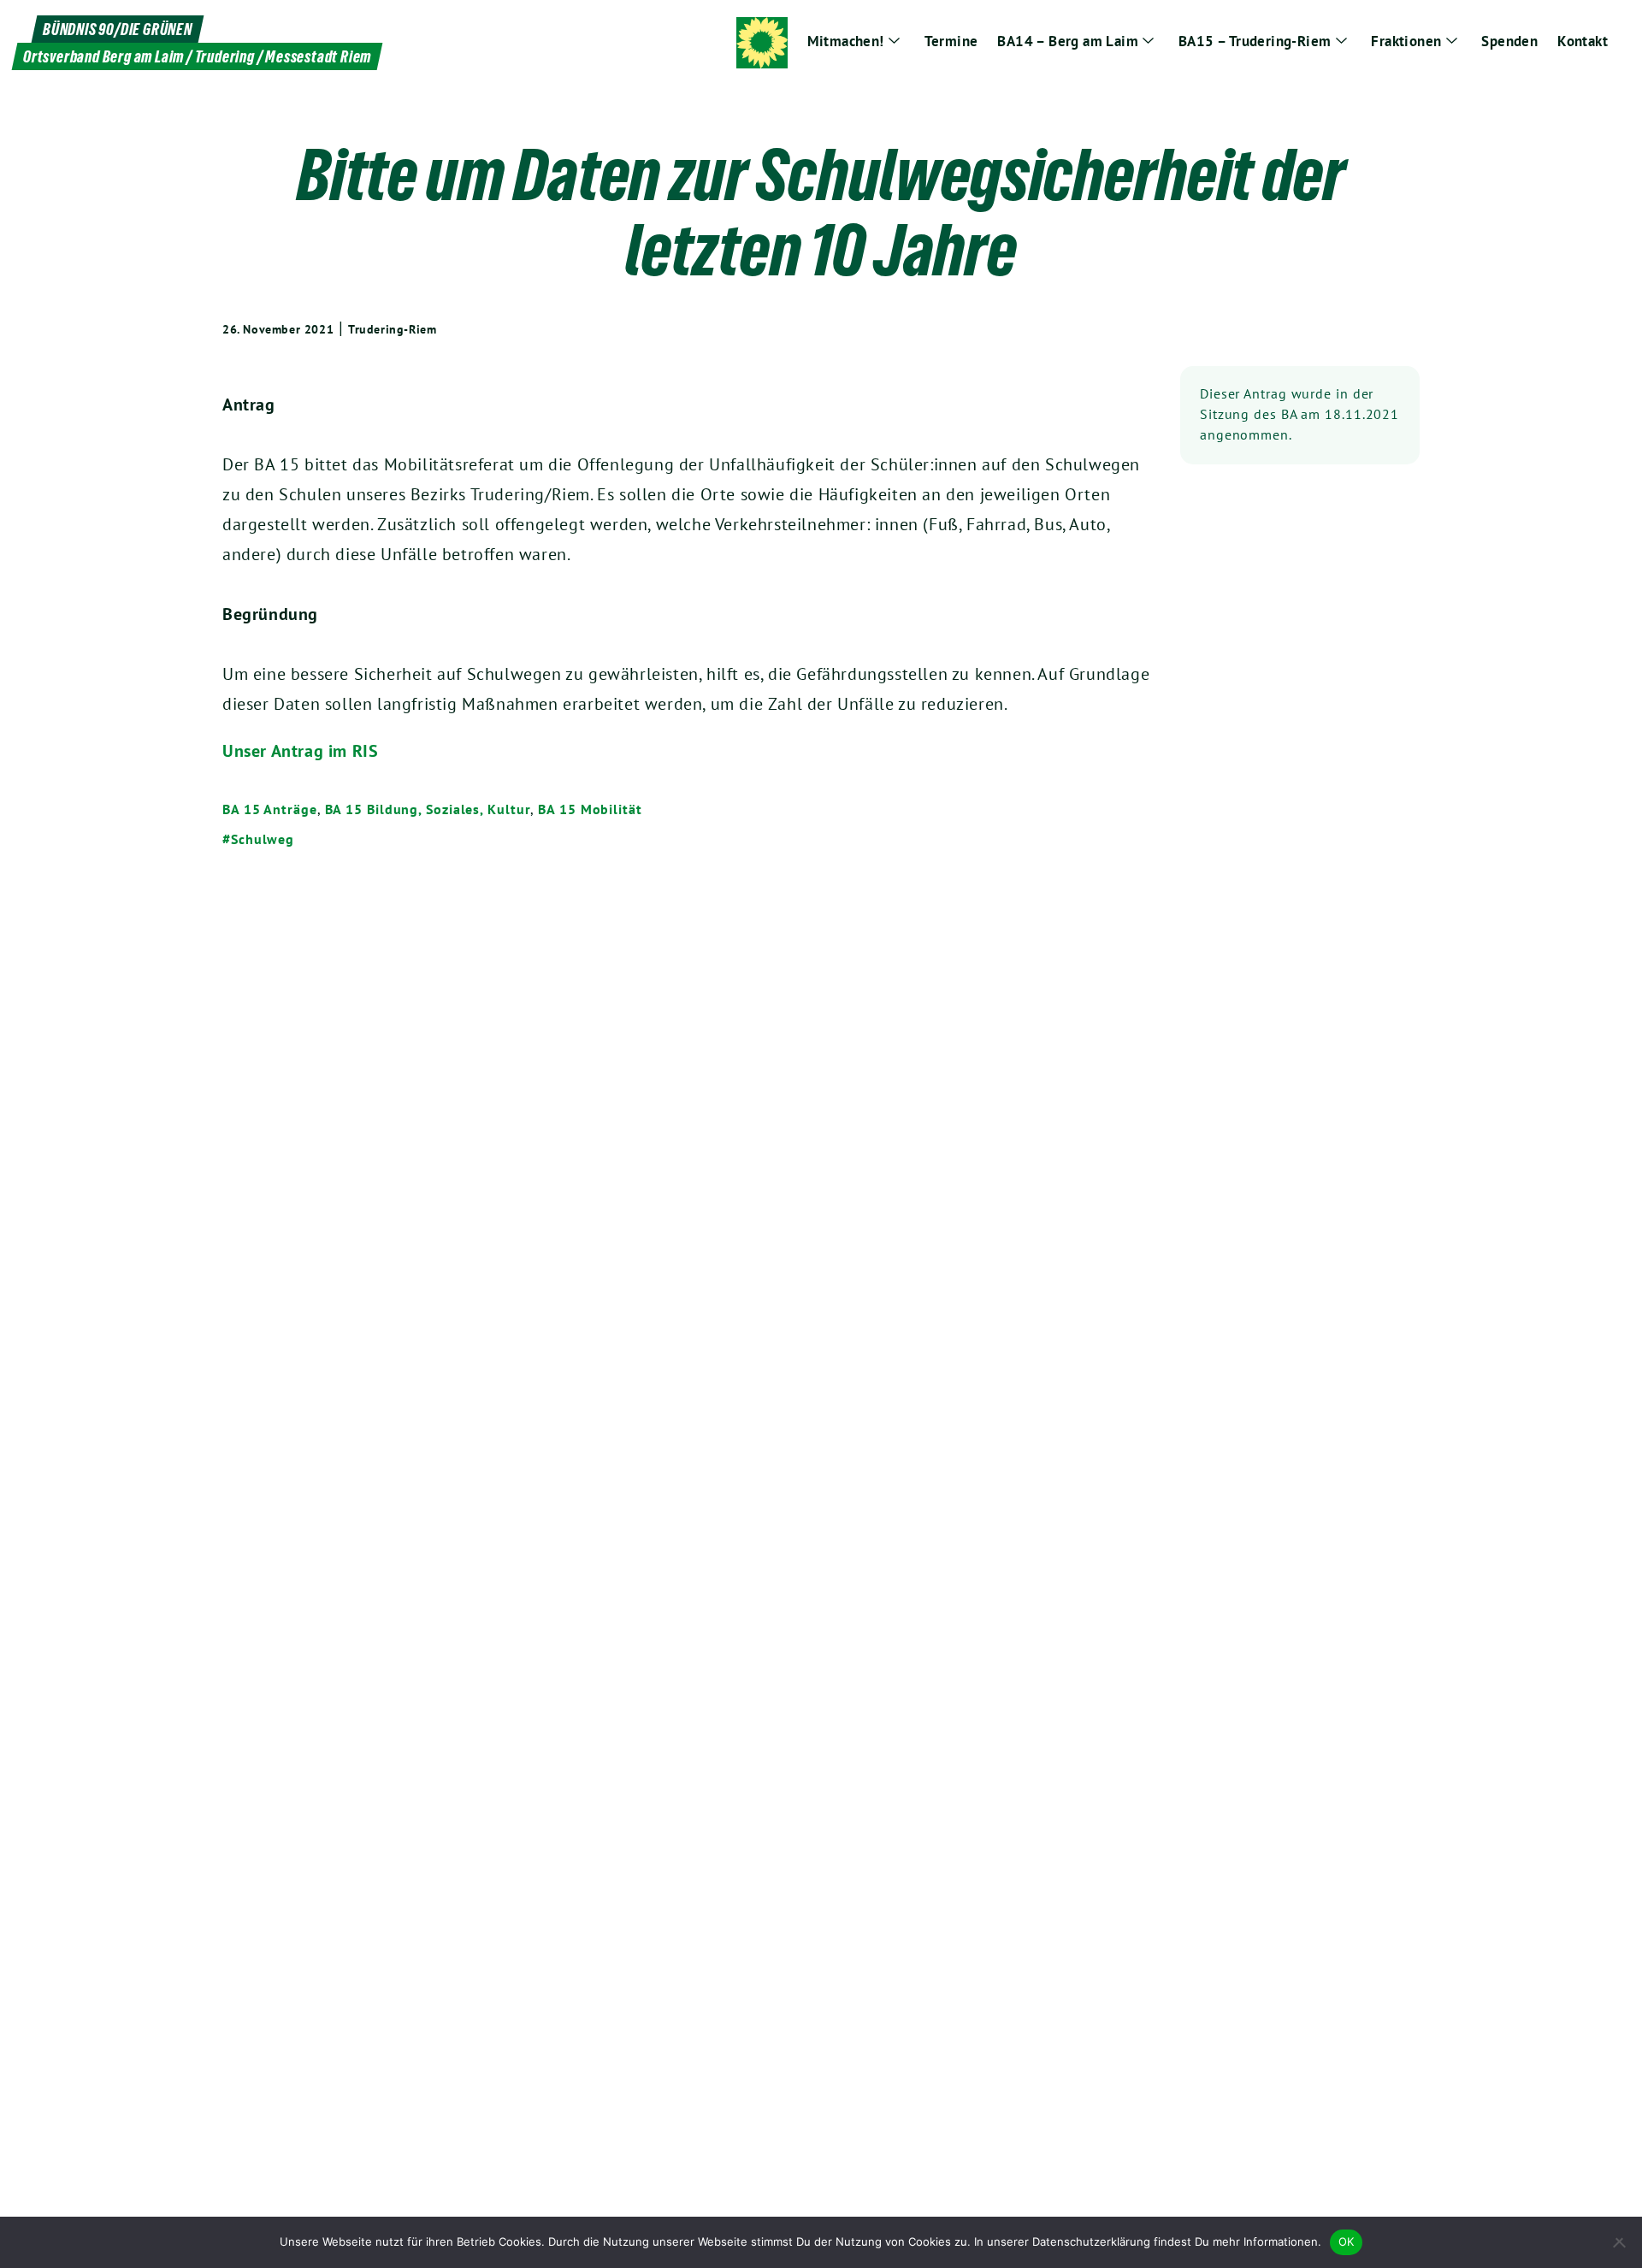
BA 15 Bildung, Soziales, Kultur (428, 809)
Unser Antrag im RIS (300, 751)
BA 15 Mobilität (590, 809)
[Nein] (1621, 2242)
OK (1347, 2241)
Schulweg (263, 839)
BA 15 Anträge (270, 809)
